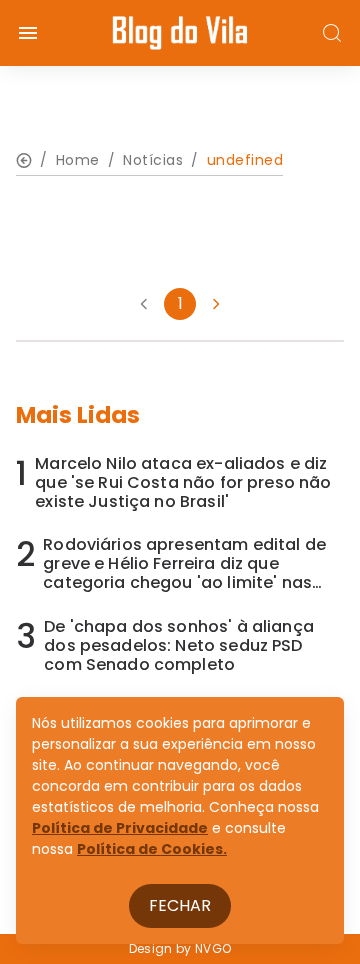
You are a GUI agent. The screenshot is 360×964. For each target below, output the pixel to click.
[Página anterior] (144, 304)
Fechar (180, 905)
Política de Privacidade (120, 828)
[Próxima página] (216, 304)
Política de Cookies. (152, 849)
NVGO (213, 948)
